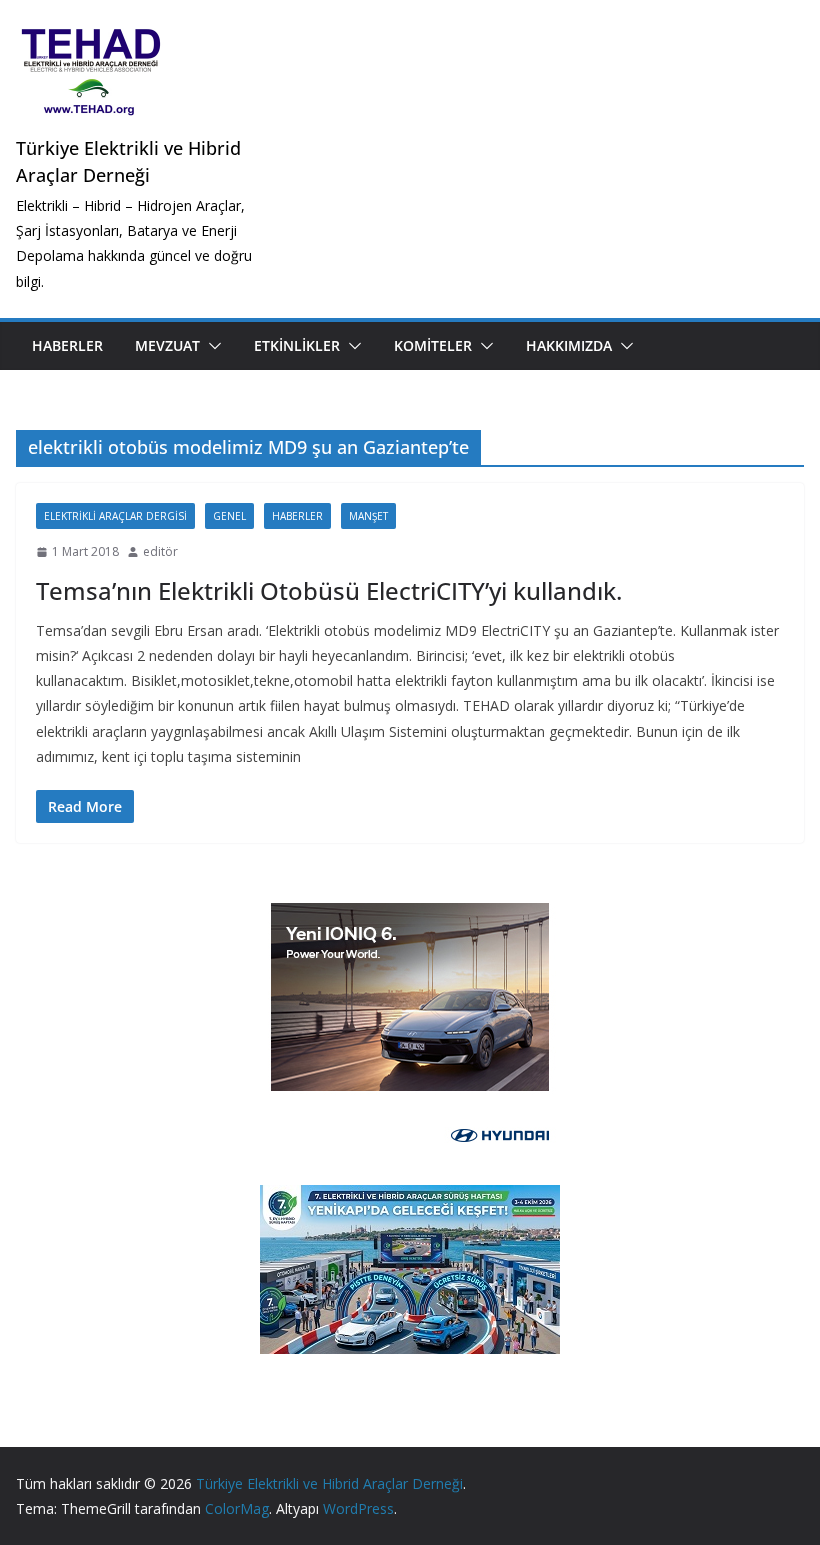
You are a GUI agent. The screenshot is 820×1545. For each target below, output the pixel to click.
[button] (211, 346)
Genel (229, 516)
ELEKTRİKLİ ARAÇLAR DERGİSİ (115, 516)
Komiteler (433, 345)
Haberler (67, 345)
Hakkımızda (569, 345)
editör (160, 551)
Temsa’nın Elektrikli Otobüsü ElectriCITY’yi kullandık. (329, 590)
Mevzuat (167, 345)
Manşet (368, 516)
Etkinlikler (297, 345)
